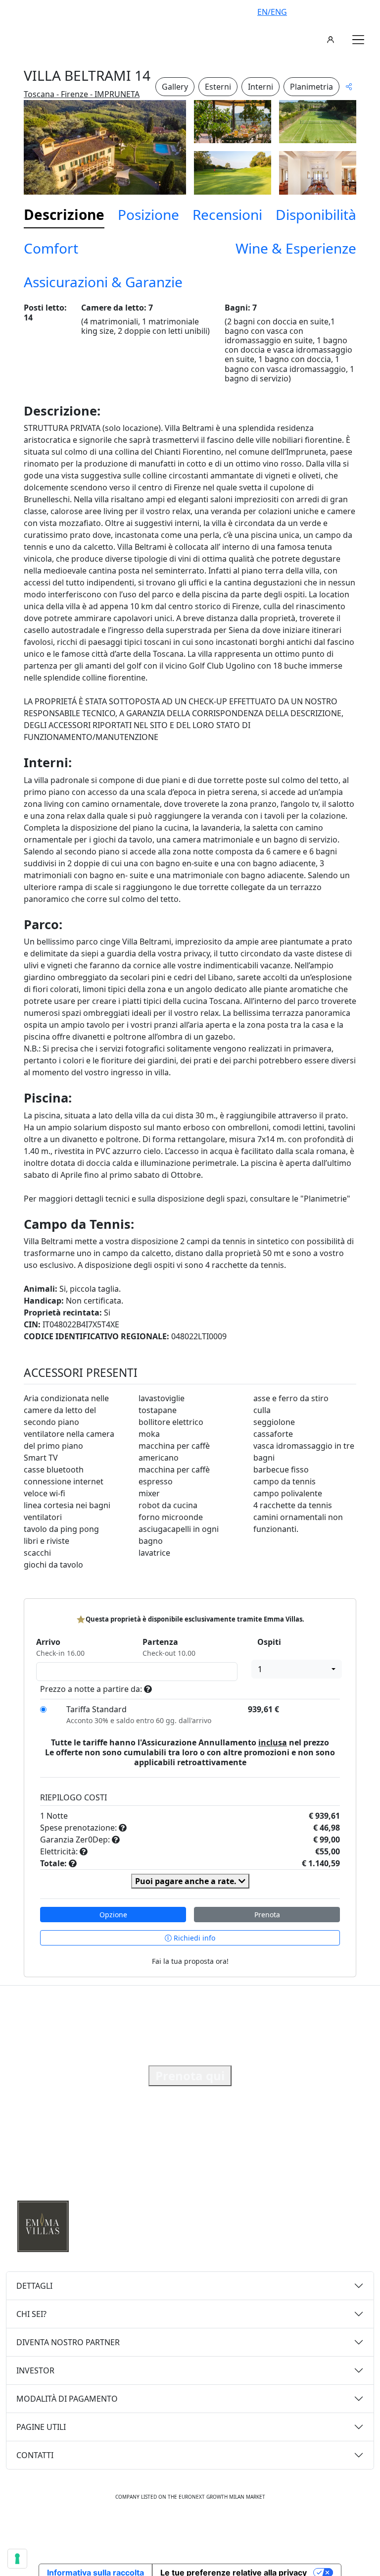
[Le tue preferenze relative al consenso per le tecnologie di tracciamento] (17, 2559)
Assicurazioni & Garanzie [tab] (103, 282)
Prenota (267, 1915)
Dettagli (34, 2286)
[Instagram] (179, 2527)
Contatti (35, 2455)
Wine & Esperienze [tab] (296, 248)
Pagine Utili (41, 2427)
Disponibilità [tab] (316, 214)
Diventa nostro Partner (68, 2342)
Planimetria (311, 87)
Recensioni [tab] (227, 214)
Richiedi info (193, 1938)
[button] (358, 40)
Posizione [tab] (148, 214)
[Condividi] (349, 86)
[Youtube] (201, 2527)
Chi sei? (31, 2314)
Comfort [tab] (51, 248)
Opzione (113, 1915)
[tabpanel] (190, 941)
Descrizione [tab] (64, 214)
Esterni (218, 87)
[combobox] (297, 1669)
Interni (261, 87)
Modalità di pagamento (67, 2399)
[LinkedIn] (223, 2527)
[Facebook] (158, 2527)
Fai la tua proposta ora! (190, 1961)
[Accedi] (331, 40)
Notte (57, 1816)
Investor (35, 2370)
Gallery (175, 87)
